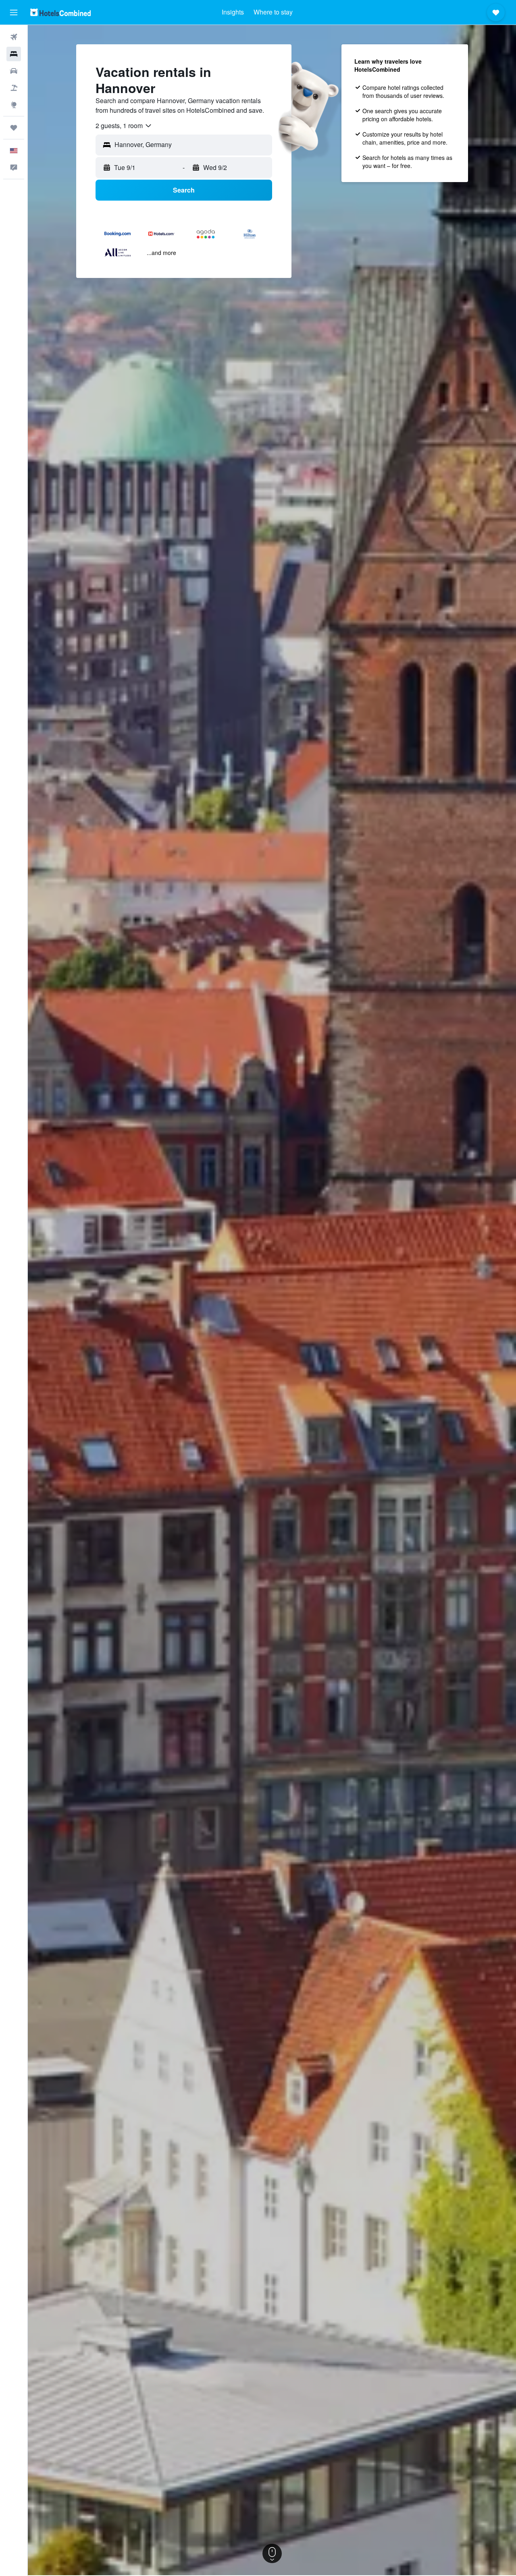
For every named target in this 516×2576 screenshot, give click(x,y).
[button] (14, 12)
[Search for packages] (14, 88)
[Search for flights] (14, 37)
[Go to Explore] (14, 105)
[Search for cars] (14, 71)
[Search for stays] (14, 54)
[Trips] (14, 128)
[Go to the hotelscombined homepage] (60, 12)
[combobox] (124, 126)
